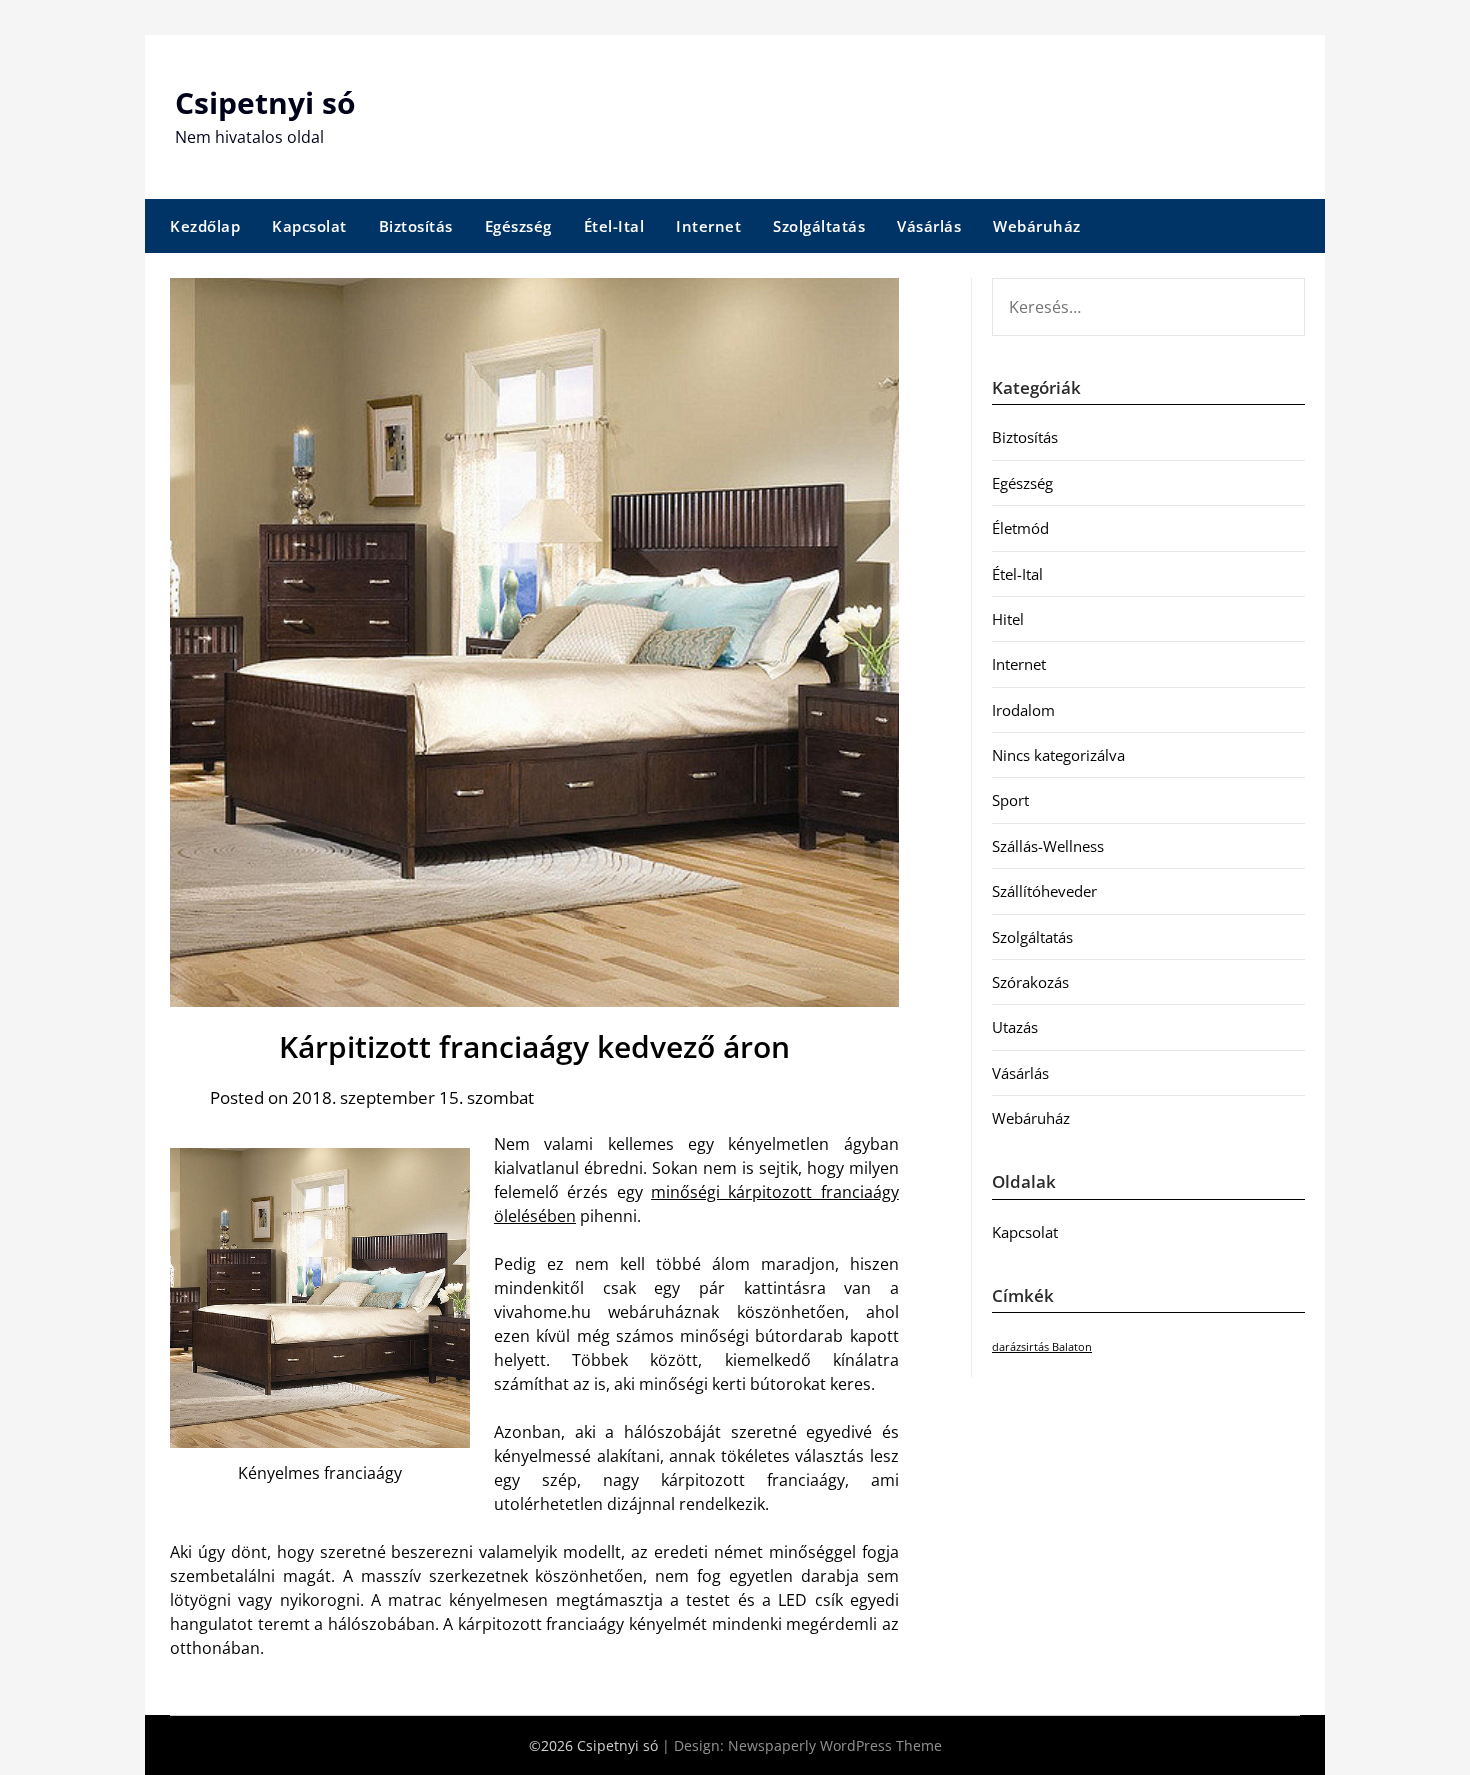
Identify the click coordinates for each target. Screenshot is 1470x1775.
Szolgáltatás (819, 226)
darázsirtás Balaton (1042, 1347)
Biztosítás (416, 226)
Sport (1010, 800)
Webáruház (1037, 226)
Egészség (518, 226)
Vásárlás (929, 226)
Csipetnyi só (265, 102)
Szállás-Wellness (1048, 846)
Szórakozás (1030, 982)
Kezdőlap (205, 226)
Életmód (1020, 528)
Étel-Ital (614, 226)
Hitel (1008, 619)
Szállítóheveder (1044, 891)
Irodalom (1023, 710)
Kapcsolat (309, 226)
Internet (708, 226)
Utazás (1015, 1027)
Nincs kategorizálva (1058, 755)
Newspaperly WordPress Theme (835, 1745)
